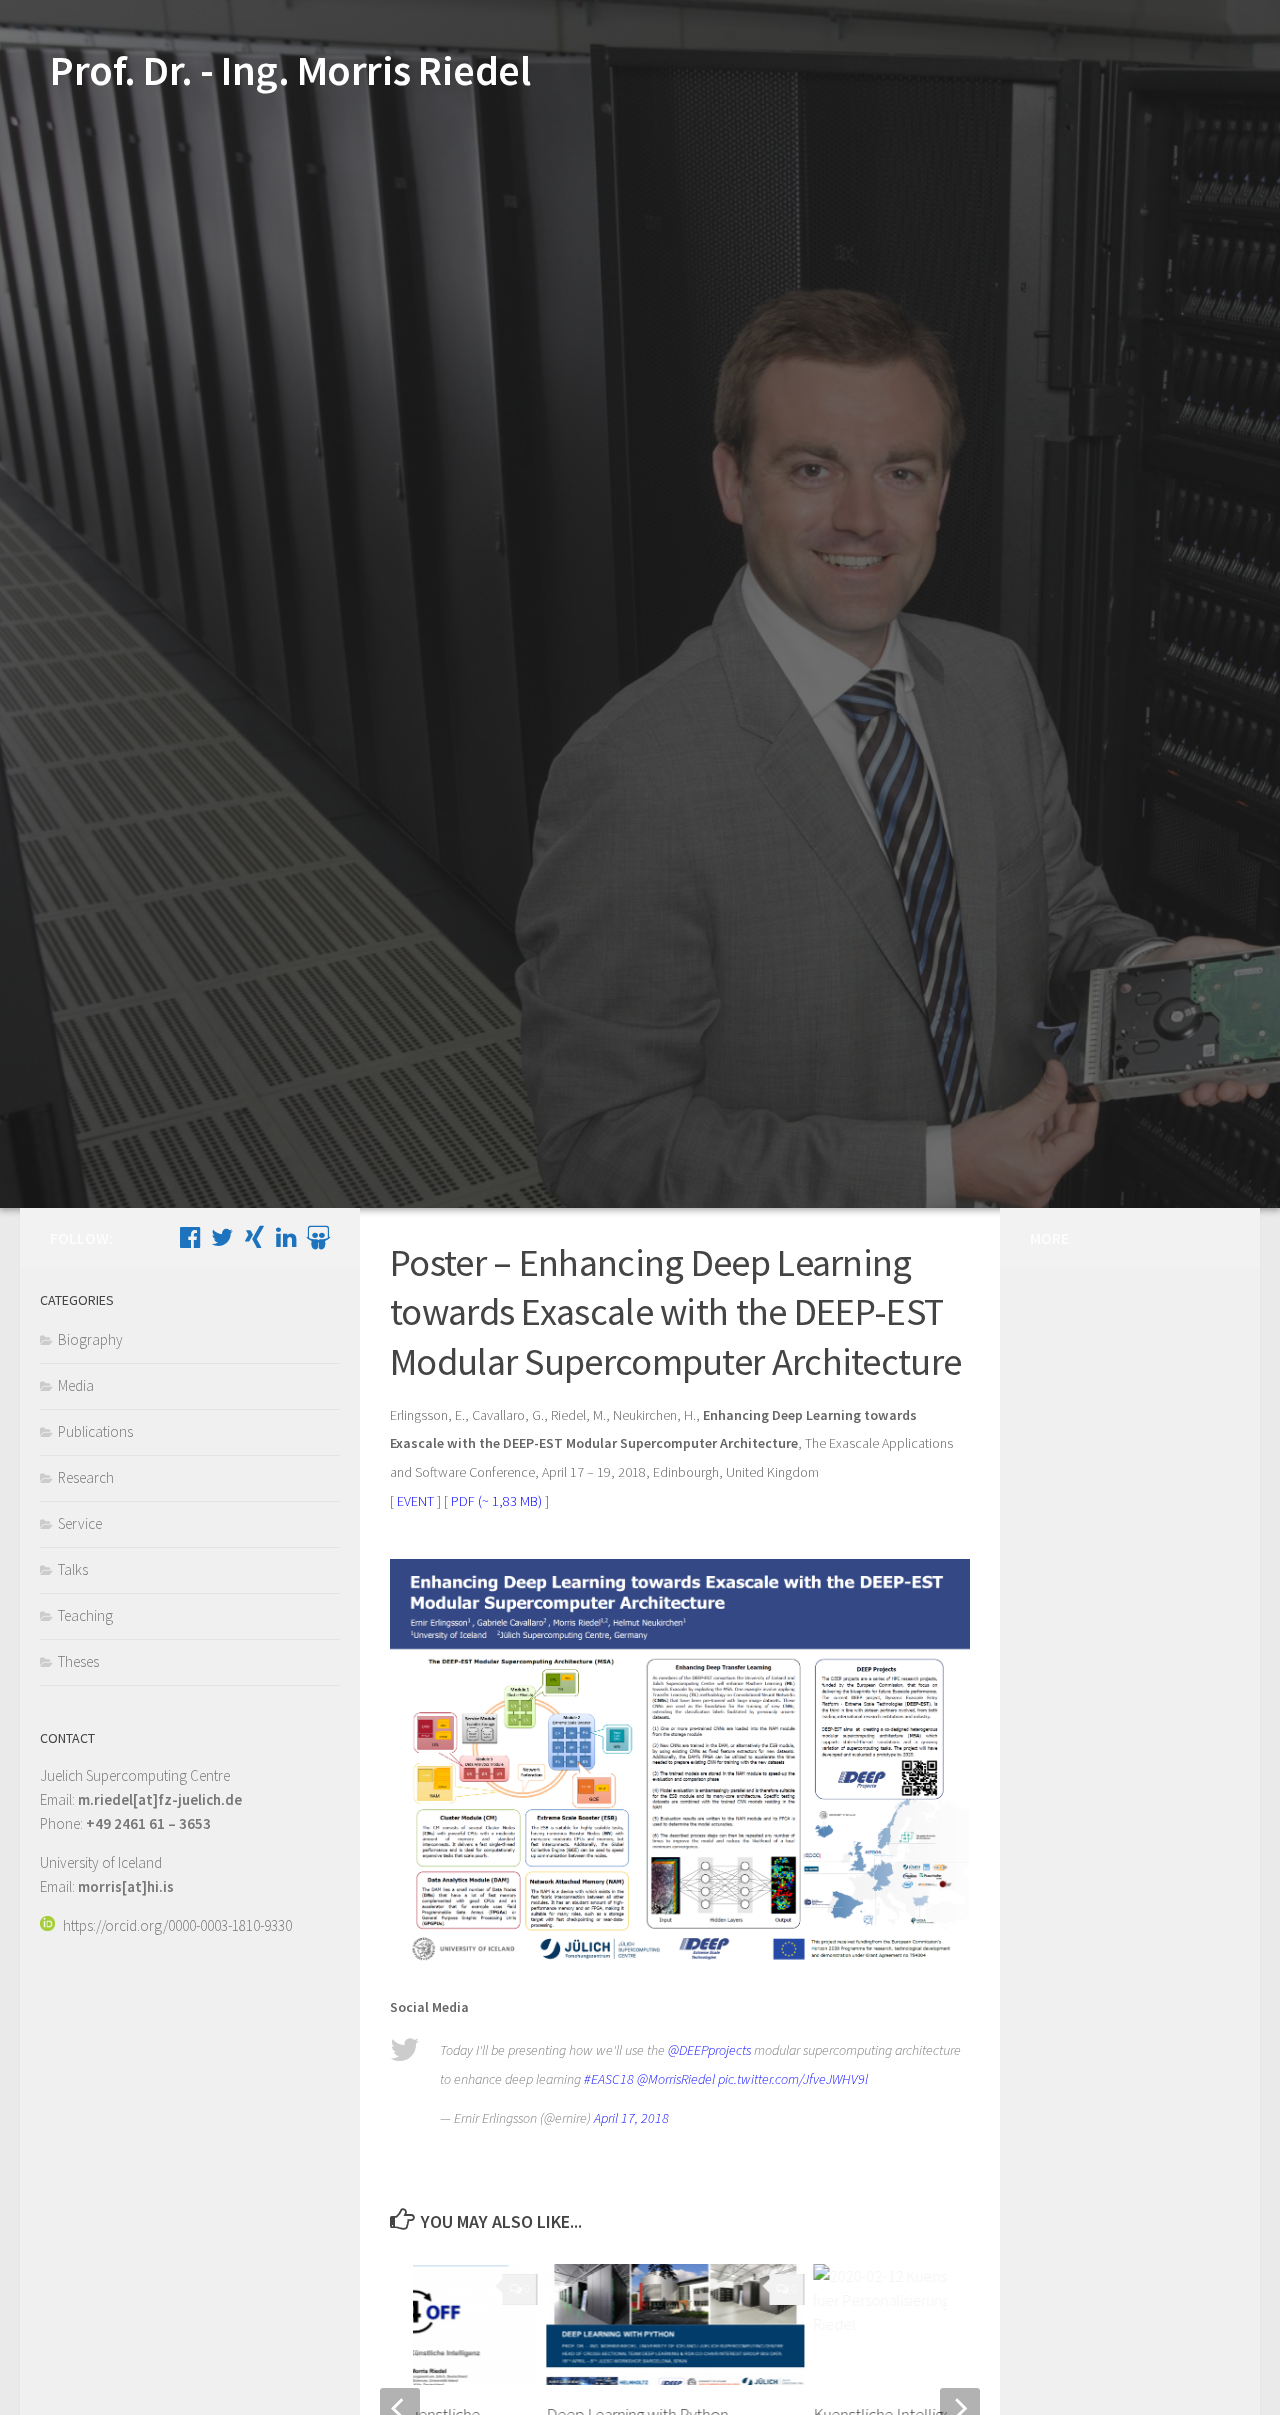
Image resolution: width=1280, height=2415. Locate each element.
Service (80, 1523)
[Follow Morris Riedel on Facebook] (190, 1237)
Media (76, 1385)
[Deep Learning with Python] (676, 2324)
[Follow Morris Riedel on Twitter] (222, 1237)
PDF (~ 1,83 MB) (496, 1501)
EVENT (415, 1501)
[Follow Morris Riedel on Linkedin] (286, 1237)
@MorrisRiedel (676, 2079)
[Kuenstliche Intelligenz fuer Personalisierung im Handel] (942, 2324)
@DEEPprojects (709, 2050)
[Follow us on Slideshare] (318, 1237)
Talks (73, 1569)
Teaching (85, 1615)
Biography (90, 1339)
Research (86, 1477)
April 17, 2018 (631, 2118)
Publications (95, 1431)
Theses (78, 1661)
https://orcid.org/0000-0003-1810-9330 (177, 1925)
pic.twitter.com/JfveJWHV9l (793, 2079)
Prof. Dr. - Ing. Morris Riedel (290, 70)
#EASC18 (609, 2079)
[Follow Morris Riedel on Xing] (254, 1237)
